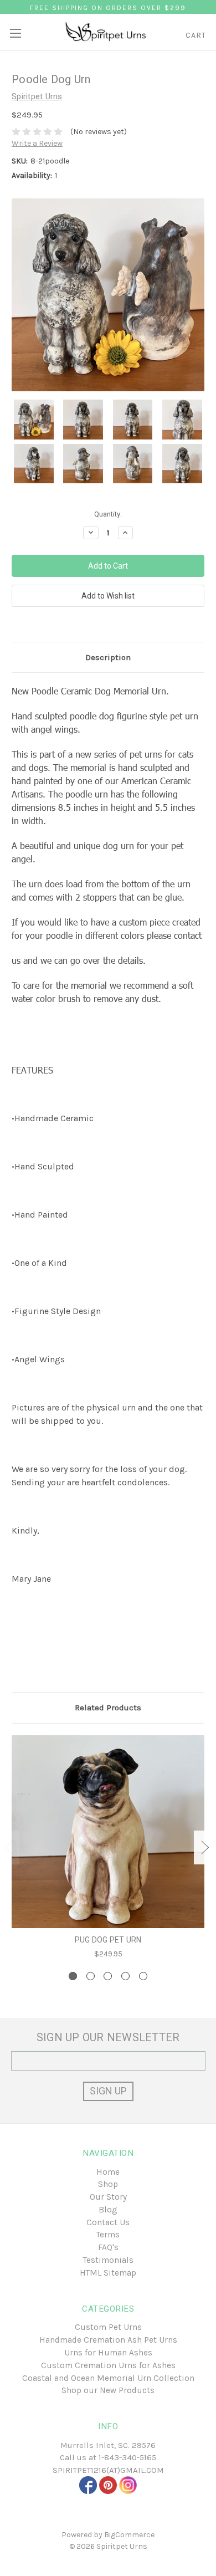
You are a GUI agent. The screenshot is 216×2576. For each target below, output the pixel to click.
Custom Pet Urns (108, 2327)
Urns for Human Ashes (108, 2353)
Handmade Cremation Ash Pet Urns (108, 2340)
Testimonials (108, 2260)
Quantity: (108, 514)
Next (205, 1847)
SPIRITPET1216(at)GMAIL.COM (108, 2470)
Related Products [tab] (108, 1708)
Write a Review (37, 143)
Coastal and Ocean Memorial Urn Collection (108, 2378)
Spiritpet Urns (122, 2546)
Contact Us (108, 2222)
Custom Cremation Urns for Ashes (108, 2365)
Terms (108, 2235)
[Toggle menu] (15, 29)
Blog (108, 2210)
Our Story (108, 2197)
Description (108, 657)
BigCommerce (129, 2535)
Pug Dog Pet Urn (108, 1940)
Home (108, 2172)
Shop (108, 2184)
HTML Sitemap (108, 2273)
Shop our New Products (108, 2390)
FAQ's (108, 2247)
